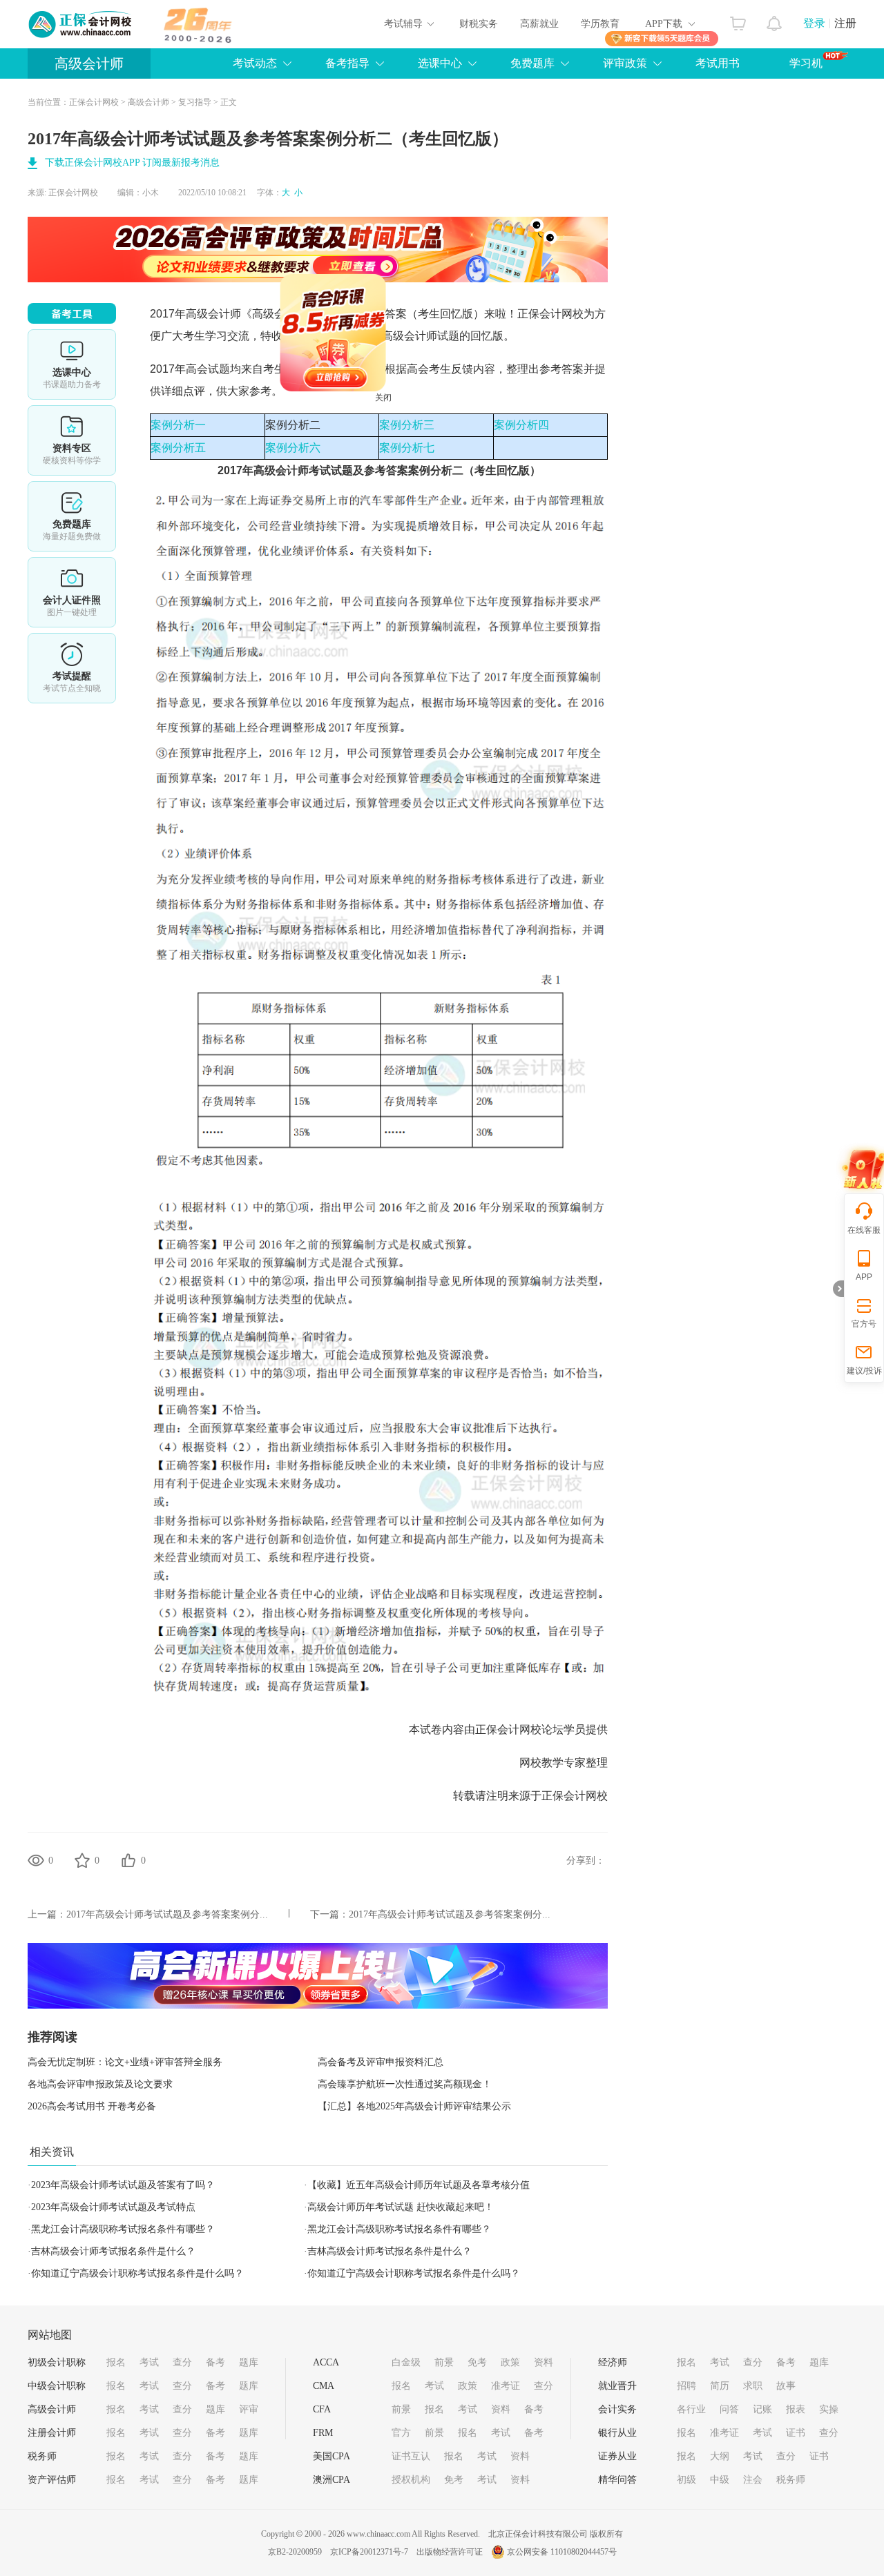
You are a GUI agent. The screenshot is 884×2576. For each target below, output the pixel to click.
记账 (762, 2409)
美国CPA (331, 2456)
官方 (401, 2433)
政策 (510, 2362)
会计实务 (617, 2409)
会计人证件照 (72, 592)
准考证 (506, 2386)
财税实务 (479, 24)
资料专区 (72, 440)
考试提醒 (72, 668)
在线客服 (864, 1230)
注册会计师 (52, 2433)
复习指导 (195, 102)
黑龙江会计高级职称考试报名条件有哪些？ (123, 2229)
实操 (829, 2409)
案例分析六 (293, 448)
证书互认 (411, 2456)
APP (864, 1277)
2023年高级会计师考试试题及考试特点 (113, 2207)
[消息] (775, 20)
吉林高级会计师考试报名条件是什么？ (113, 2251)
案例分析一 (178, 425)
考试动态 (255, 63)
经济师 (613, 2362)
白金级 (406, 2362)
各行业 (691, 2409)
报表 (796, 2409)
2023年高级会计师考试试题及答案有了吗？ (123, 2185)
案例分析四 (521, 425)
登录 (814, 23)
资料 (544, 2362)
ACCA (326, 2362)
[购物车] (738, 20)
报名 (116, 2362)
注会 (753, 2480)
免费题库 (532, 63)
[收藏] (82, 1860)
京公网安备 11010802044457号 (562, 2552)
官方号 (864, 1324)
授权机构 (411, 2480)
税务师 (42, 2456)
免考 (477, 2362)
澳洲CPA (331, 2480)
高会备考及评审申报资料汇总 (381, 2062)
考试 (149, 2362)
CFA (322, 2409)
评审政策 (625, 63)
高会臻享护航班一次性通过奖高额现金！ (405, 2084)
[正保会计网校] (81, 24)
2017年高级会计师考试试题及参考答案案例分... (167, 1914)
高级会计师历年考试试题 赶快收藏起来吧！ (401, 2207)
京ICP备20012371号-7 (369, 2552)
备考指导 (347, 63)
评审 (249, 2409)
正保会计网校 (94, 102)
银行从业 (617, 2433)
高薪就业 (539, 24)
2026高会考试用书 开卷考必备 (92, 2106)
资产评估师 (52, 2480)
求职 (753, 2386)
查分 (182, 2362)
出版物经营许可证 (450, 2552)
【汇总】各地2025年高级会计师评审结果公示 (414, 2106)
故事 (786, 2386)
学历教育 (600, 24)
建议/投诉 (864, 1371)
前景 (444, 2362)
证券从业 (617, 2456)
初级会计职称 (57, 2362)
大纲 (720, 2456)
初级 (686, 2480)
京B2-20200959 (295, 2552)
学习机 (806, 63)
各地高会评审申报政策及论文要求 (100, 2084)
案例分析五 (178, 448)
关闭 (448, 462)
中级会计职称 (57, 2386)
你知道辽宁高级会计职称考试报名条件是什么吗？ (137, 2273)
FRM (323, 2433)
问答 (729, 2409)
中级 (720, 2480)
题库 (249, 2362)
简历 (720, 2386)
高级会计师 (89, 64)
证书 (796, 2433)
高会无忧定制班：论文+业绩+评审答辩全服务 (125, 2062)
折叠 (838, 1289)
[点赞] (128, 1860)
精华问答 (617, 2480)
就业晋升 (617, 2386)
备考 (215, 2362)
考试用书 (718, 63)
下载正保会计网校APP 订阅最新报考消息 (132, 163)
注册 (845, 23)
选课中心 (440, 63)
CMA (324, 2386)
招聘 (686, 2386)
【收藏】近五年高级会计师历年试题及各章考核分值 (419, 2185)
